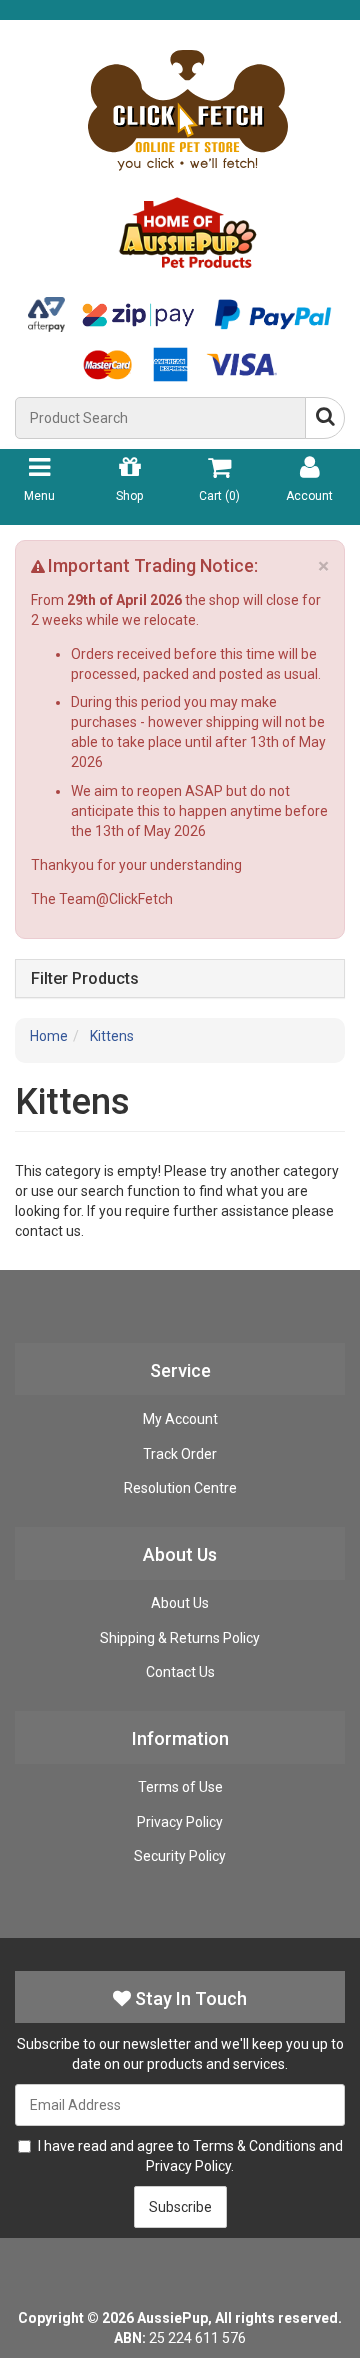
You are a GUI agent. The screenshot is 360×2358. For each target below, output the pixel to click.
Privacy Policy (180, 1822)
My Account (180, 1419)
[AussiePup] (187, 153)
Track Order (180, 1454)
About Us (180, 1603)
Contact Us (180, 1672)
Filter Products (85, 979)
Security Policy (180, 1856)
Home (49, 1036)
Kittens (112, 1036)
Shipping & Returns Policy (180, 1638)
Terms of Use (180, 1787)
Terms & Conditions (254, 2146)
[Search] (325, 418)
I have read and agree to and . (190, 2156)
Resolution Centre (180, 1488)
